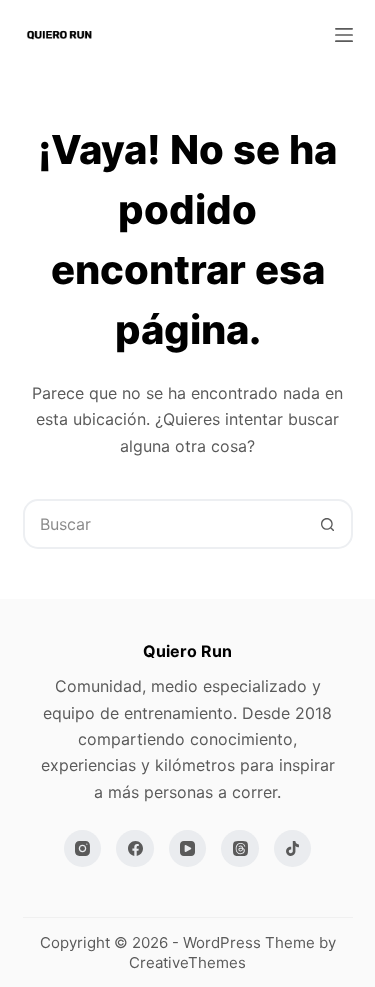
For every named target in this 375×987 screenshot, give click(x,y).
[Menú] (344, 35)
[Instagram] (83, 849)
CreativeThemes (187, 962)
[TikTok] (293, 849)
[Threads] (240, 849)
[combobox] (165, 524)
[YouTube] (188, 849)
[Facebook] (135, 849)
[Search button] (328, 524)
